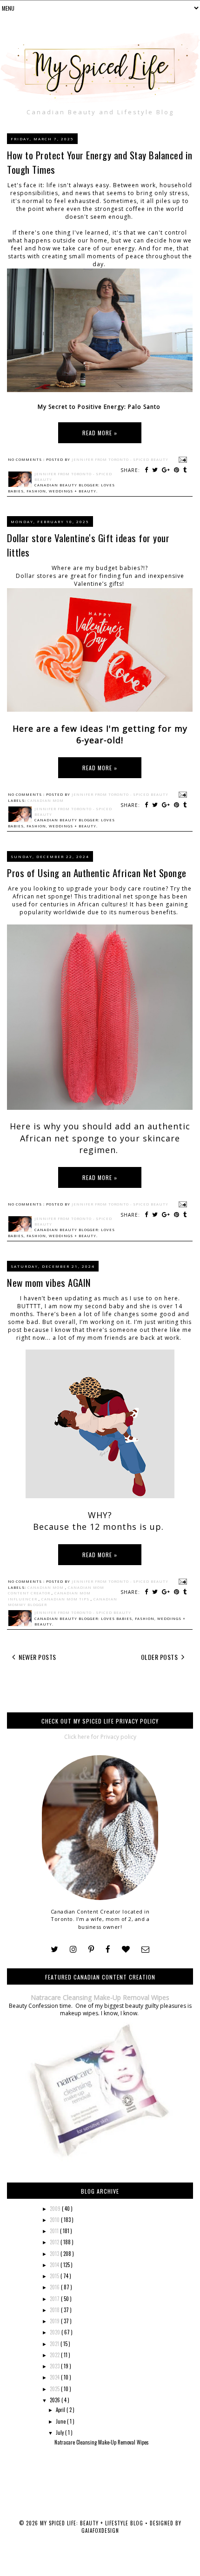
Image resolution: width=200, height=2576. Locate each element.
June (61, 2421)
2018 (55, 2310)
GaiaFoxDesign (100, 2530)
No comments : (27, 459)
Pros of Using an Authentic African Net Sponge (97, 873)
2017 (55, 2299)
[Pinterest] (91, 1950)
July (60, 2432)
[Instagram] (73, 1950)
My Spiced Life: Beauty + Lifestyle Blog (93, 2523)
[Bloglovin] (126, 1950)
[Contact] (145, 1950)
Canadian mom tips (66, 1599)
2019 (55, 2321)
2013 (55, 2254)
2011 (55, 2231)
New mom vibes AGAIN (49, 1282)
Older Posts (160, 1657)
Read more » (100, 433)
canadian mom (46, 800)
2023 (55, 2366)
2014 (55, 2265)
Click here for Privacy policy (100, 1737)
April (61, 2410)
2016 (55, 2287)
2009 (56, 2209)
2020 (56, 2332)
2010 (55, 2220)
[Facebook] (108, 1950)
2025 (55, 2389)
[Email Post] (182, 459)
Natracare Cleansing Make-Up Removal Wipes (100, 1997)
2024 (55, 2377)
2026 (56, 2400)
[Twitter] (54, 1950)
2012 (55, 2242)
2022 (55, 2355)
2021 (55, 2344)
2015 (55, 2276)
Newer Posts (37, 1657)
